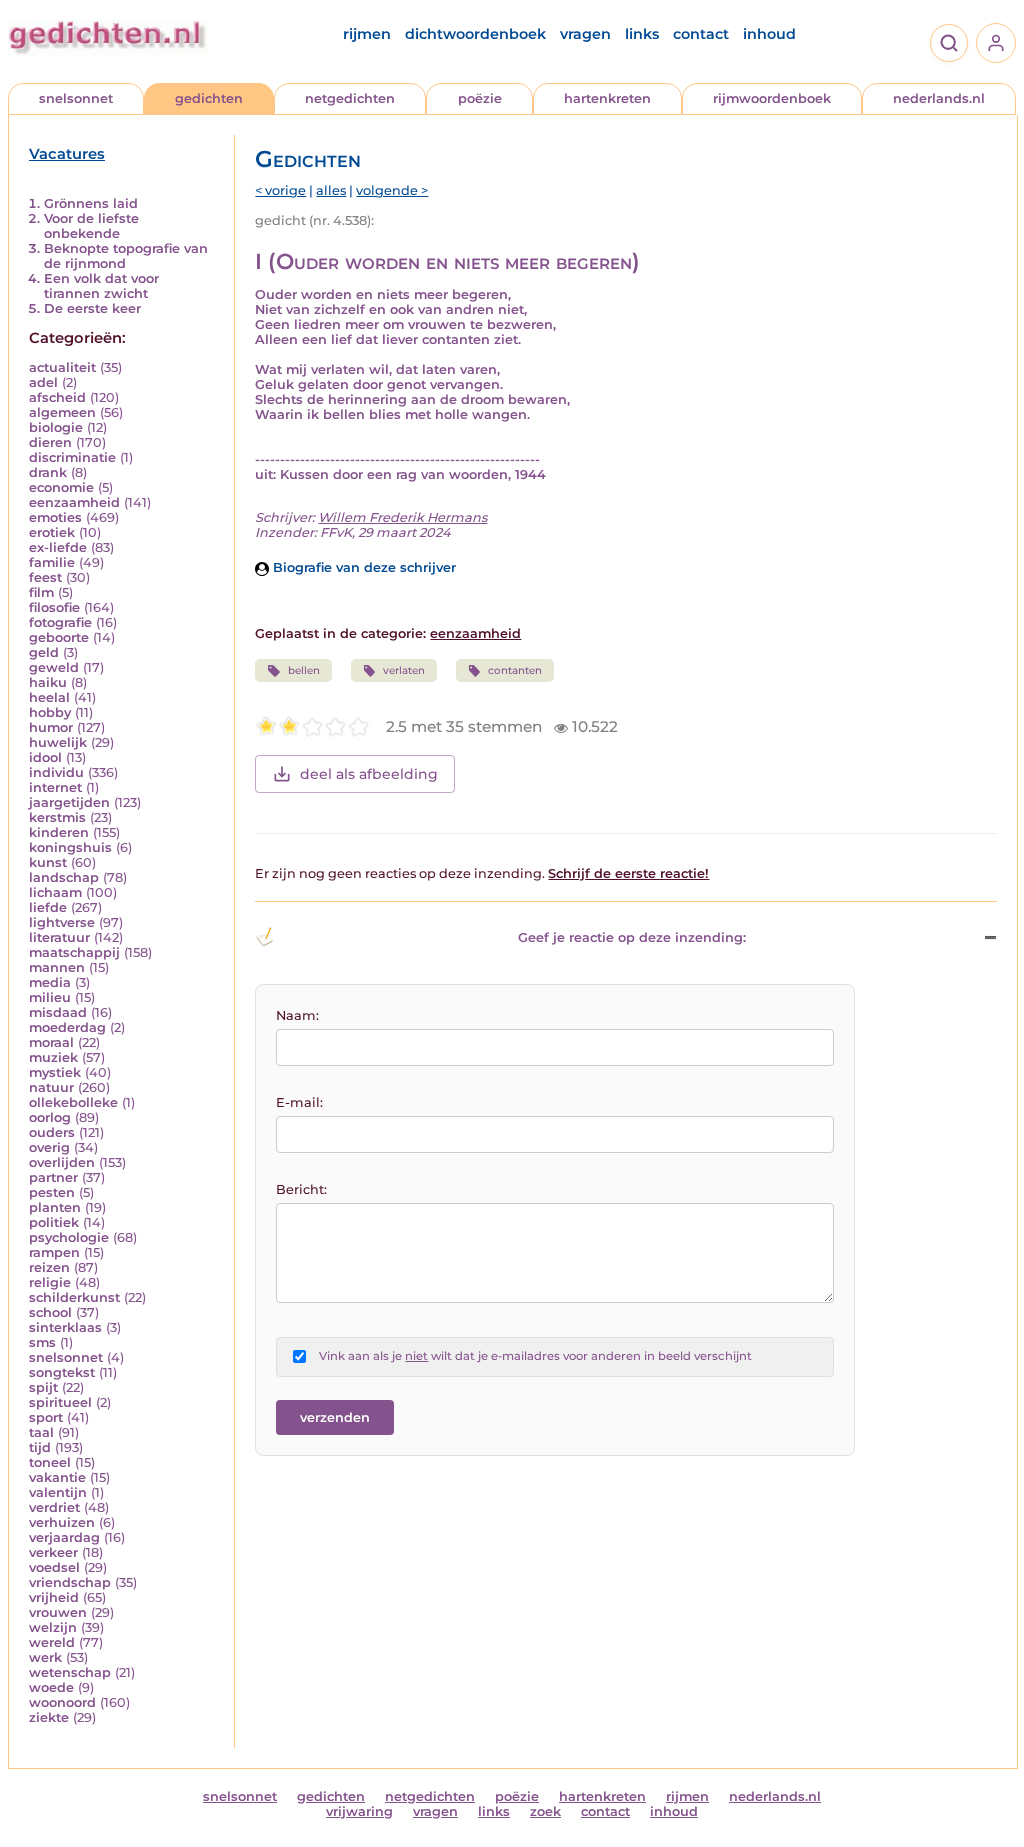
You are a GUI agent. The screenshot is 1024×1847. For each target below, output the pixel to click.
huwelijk (58, 742)
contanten (515, 670)
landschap (64, 877)
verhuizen (62, 1522)
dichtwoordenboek (475, 34)
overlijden (62, 1162)
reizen (49, 1267)
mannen (57, 967)
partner (53, 1177)
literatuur (59, 937)
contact (701, 34)
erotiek (52, 532)
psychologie (69, 1237)
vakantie (57, 1477)
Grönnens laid (91, 203)
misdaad (58, 1012)
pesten (52, 1192)
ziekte (49, 1717)
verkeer (53, 1552)
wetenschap (70, 1672)
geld (44, 652)
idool (45, 757)
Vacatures (67, 154)
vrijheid (54, 1597)
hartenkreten (607, 98)
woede (51, 1687)
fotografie (60, 622)
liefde (48, 907)
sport (46, 1417)
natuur (51, 1087)
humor (51, 727)
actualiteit (62, 367)
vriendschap (70, 1582)
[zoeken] (949, 43)
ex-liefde (58, 547)
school (50, 1312)
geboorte (59, 637)
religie (50, 1282)
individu (56, 772)
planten (55, 1207)
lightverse (62, 922)
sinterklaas (65, 1327)
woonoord (62, 1702)
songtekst (62, 1372)
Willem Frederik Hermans (402, 517)
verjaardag (64, 1537)
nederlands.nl (939, 98)
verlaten (404, 670)
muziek (53, 1057)
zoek (545, 1811)
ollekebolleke (73, 1102)
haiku (48, 682)
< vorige (280, 190)
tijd (40, 1447)
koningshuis (70, 847)
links (642, 34)
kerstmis (57, 817)
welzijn (53, 1627)
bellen (304, 670)
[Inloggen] (996, 43)
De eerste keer (92, 308)
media (50, 982)
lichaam (55, 892)
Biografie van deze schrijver (362, 567)
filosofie (54, 607)
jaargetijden (69, 802)
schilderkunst (74, 1297)
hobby (50, 712)
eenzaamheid (74, 502)
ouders (52, 1132)
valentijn (58, 1492)
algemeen (62, 412)
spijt (43, 1387)
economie (61, 487)
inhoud (769, 34)
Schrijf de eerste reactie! (628, 873)
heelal (49, 697)
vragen (585, 34)
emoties (55, 517)
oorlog (50, 1117)
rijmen (367, 34)
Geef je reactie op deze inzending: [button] (632, 937)
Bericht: (301, 1189)
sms (42, 1342)
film (41, 592)
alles (331, 190)
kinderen (59, 832)
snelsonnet (76, 98)
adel (43, 382)
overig (49, 1147)
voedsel (54, 1567)
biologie (56, 427)
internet (55, 787)
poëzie (480, 98)
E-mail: (299, 1102)
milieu (50, 997)
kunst (48, 862)
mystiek (55, 1072)
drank (48, 472)
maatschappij (74, 952)
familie (52, 562)
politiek (54, 1222)
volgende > (392, 190)
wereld (52, 1642)
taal (41, 1432)
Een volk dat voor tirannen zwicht (101, 286)
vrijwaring (359, 1811)
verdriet (54, 1507)
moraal (51, 1042)
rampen (54, 1252)
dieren (50, 442)
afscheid (57, 397)
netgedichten (350, 98)
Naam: (297, 1015)
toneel (50, 1462)
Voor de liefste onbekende (91, 226)
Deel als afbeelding (369, 774)
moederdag (67, 1027)
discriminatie (72, 457)
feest (45, 577)
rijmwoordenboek (772, 98)
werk (45, 1657)
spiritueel (60, 1402)
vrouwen (58, 1612)
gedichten (209, 98)
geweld (54, 667)
